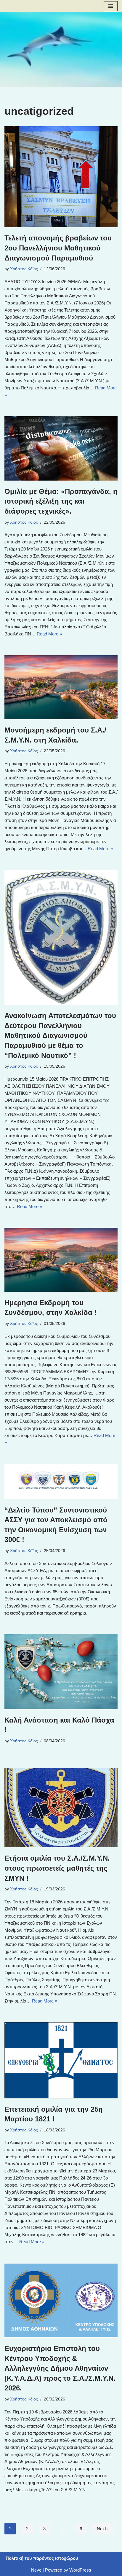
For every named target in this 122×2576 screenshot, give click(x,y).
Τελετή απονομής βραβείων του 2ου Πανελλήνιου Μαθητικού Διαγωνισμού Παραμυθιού (58, 248)
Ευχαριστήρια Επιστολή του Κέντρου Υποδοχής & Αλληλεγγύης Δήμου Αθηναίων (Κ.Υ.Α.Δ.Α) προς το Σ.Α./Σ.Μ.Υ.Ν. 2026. (60, 2368)
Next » (103, 2529)
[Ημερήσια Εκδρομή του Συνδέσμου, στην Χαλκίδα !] (61, 1260)
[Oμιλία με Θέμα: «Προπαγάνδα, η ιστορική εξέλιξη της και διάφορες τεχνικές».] (61, 448)
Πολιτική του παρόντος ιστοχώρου (42, 2558)
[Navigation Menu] (111, 6)
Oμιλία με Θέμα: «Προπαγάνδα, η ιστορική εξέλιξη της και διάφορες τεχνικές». (61, 501)
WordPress (80, 2570)
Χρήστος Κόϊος (24, 269)
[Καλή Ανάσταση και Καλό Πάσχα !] (61, 1672)
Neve (36, 2570)
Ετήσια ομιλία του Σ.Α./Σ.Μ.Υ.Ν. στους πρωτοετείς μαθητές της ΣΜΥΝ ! (57, 1868)
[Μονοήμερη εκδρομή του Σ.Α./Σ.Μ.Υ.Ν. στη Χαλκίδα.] (61, 687)
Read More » (49, 634)
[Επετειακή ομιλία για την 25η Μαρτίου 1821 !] (61, 2060)
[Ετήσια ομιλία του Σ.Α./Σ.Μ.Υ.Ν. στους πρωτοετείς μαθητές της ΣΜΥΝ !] (61, 1808)
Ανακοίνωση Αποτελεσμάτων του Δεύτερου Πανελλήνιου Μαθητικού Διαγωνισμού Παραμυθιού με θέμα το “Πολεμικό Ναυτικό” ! (60, 1035)
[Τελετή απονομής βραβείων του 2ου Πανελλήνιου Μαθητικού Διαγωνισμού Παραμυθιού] (61, 177)
